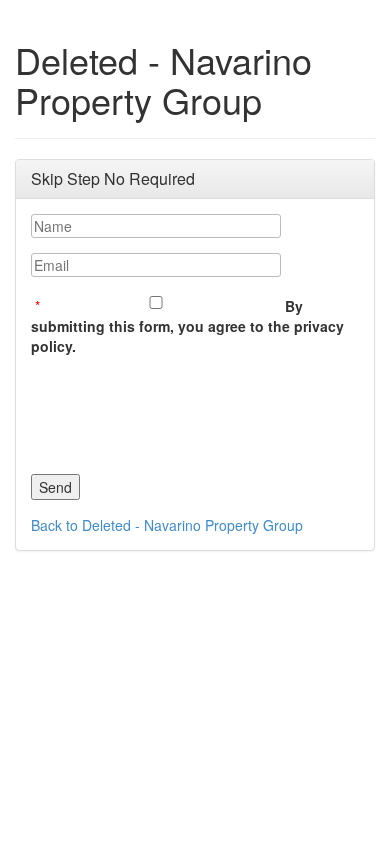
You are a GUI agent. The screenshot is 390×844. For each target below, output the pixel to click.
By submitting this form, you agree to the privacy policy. (187, 326)
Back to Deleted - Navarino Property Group (167, 525)
